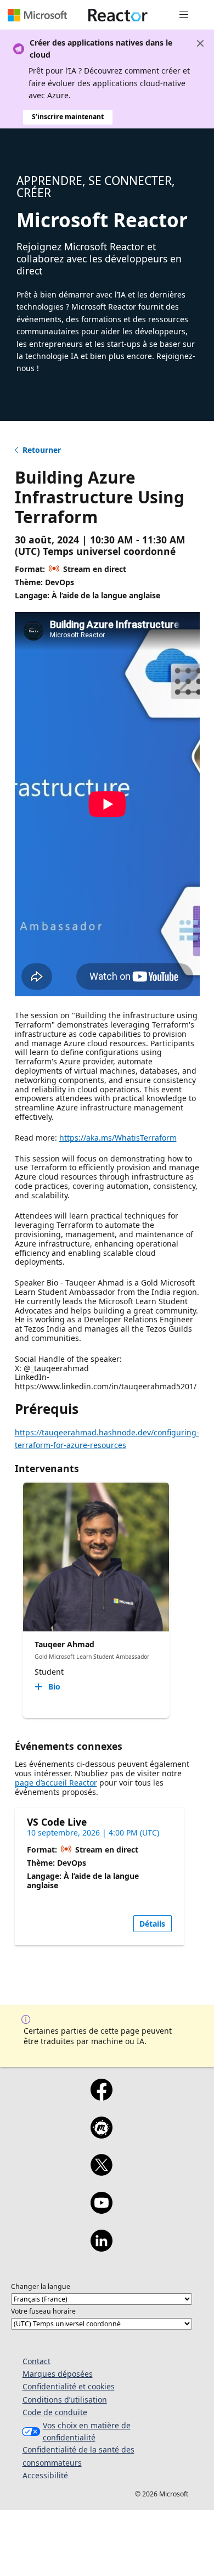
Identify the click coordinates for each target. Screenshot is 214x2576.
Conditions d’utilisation (65, 2400)
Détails (152, 1924)
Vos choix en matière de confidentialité (87, 2431)
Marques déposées (58, 2374)
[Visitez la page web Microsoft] (37, 15)
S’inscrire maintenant (68, 117)
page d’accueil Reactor (56, 1783)
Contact (36, 2361)
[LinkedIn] (101, 2248)
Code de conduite (55, 2412)
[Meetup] (101, 2135)
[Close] (200, 43)
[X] (101, 2172)
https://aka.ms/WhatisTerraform (118, 1138)
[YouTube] (101, 2210)
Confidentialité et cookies (69, 2386)
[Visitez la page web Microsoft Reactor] (118, 15)
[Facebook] (101, 2097)
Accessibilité (45, 2475)
